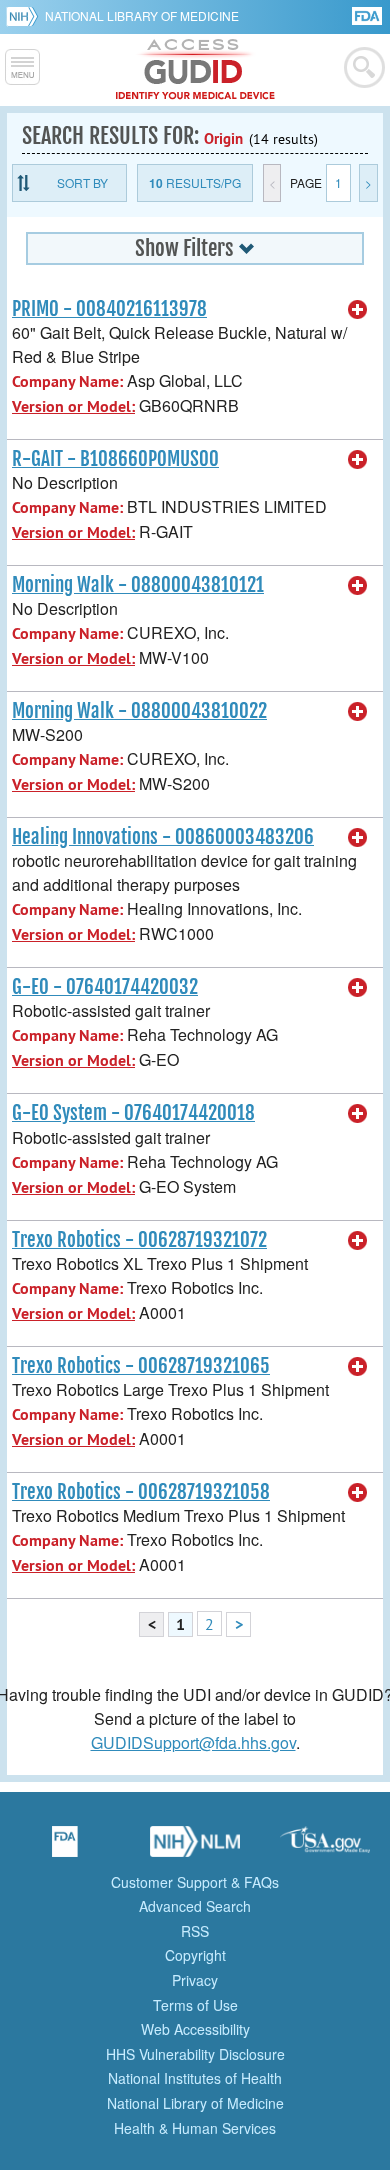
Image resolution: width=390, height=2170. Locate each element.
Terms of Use (195, 2005)
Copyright (195, 1955)
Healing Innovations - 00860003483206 (163, 837)
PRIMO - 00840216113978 (109, 309)
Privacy (195, 1980)
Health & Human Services (195, 2128)
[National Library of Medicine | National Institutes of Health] (195, 1848)
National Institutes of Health (195, 2078)
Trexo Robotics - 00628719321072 (139, 1240)
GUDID (195, 70)
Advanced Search (195, 1906)
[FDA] (368, 14)
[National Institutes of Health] (25, 16)
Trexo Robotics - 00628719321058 (141, 1492)
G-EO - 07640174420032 (105, 987)
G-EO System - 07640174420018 (133, 1113)
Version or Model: (73, 406)
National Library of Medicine (142, 15)
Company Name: (67, 381)
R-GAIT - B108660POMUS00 (115, 459)
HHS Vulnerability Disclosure (195, 2054)
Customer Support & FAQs (195, 1882)
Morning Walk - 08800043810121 (138, 585)
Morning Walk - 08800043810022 (139, 711)
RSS (195, 1931)
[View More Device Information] (358, 310)
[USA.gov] (325, 1848)
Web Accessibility (195, 2029)
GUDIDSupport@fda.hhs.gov (193, 1742)
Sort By (82, 182)
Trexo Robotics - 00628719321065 (141, 1366)
